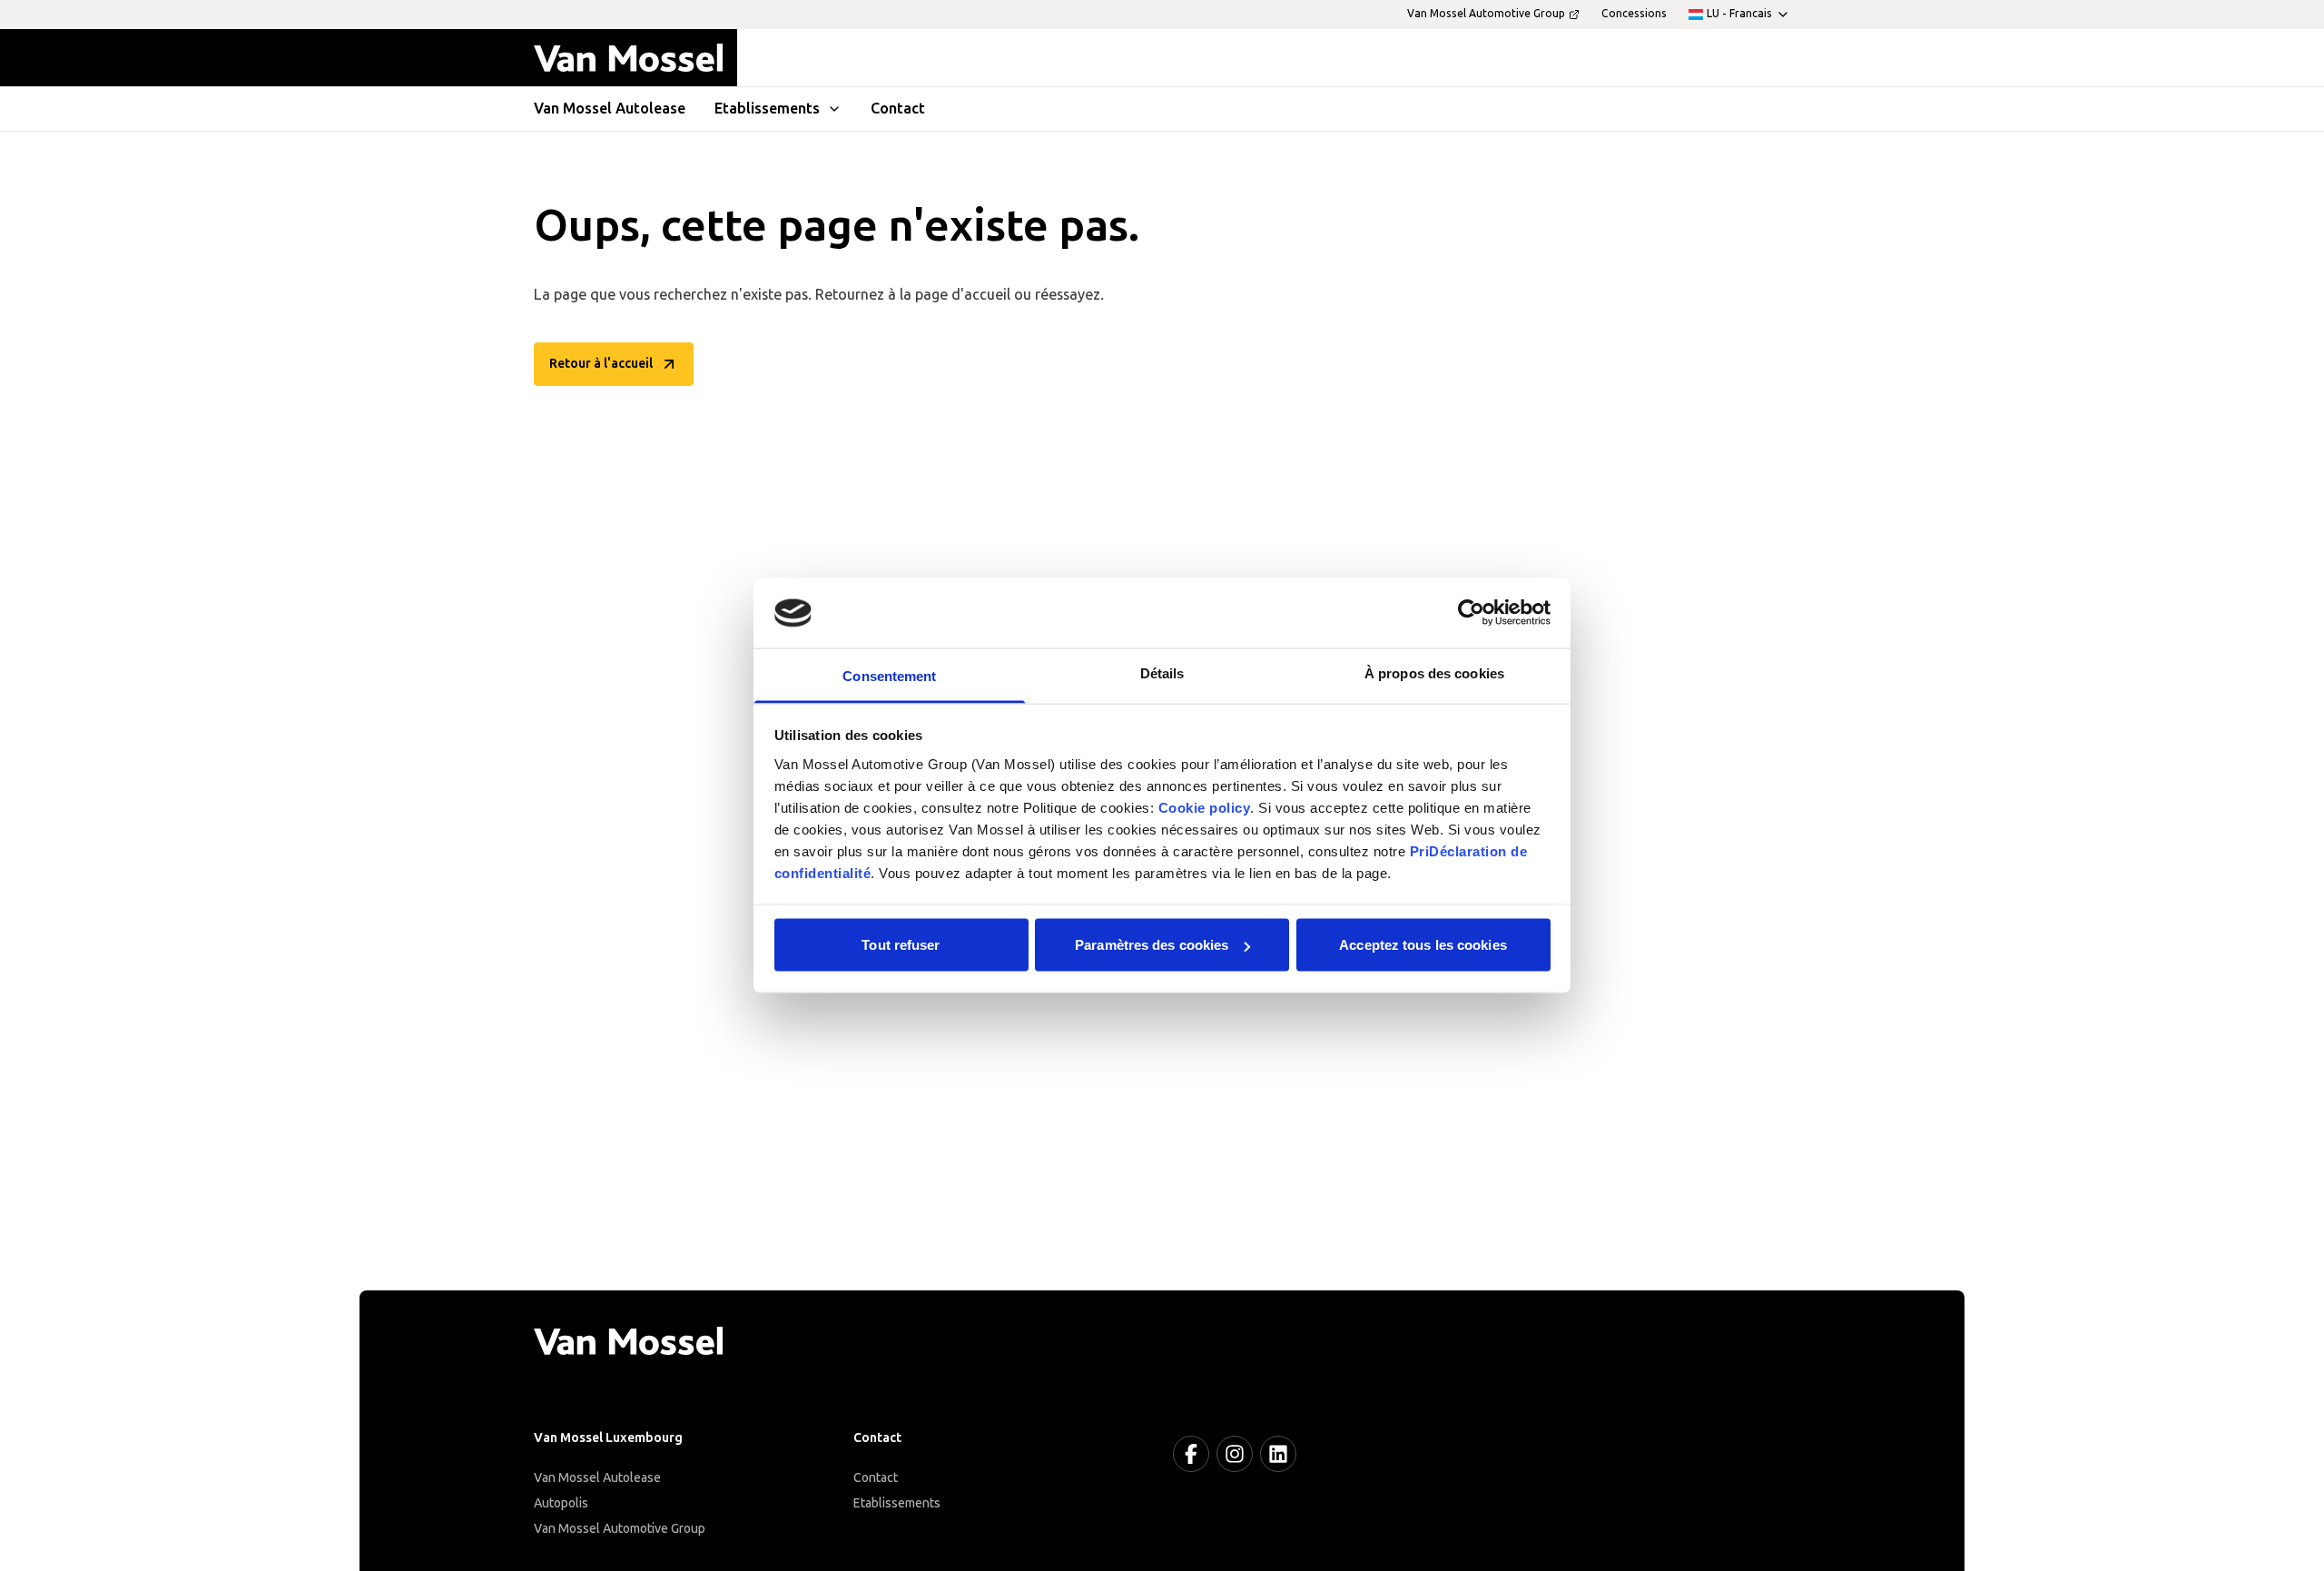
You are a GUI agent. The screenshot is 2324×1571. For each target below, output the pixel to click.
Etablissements (897, 1503)
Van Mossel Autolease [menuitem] (610, 109)
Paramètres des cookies (1152, 945)
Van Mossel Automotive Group (620, 1529)
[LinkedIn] (1278, 1454)
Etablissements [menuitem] (767, 109)
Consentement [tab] (889, 675)
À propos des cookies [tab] (1434, 672)
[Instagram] (1235, 1454)
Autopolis (561, 1503)
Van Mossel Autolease (597, 1478)
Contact (876, 1478)
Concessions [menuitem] (1634, 14)
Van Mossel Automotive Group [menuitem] (1486, 14)
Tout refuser (901, 945)
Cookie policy (1205, 807)
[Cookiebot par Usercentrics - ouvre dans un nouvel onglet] (1471, 613)
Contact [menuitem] (898, 109)
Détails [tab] (1162, 672)
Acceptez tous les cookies (1423, 945)
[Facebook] (1191, 1454)
